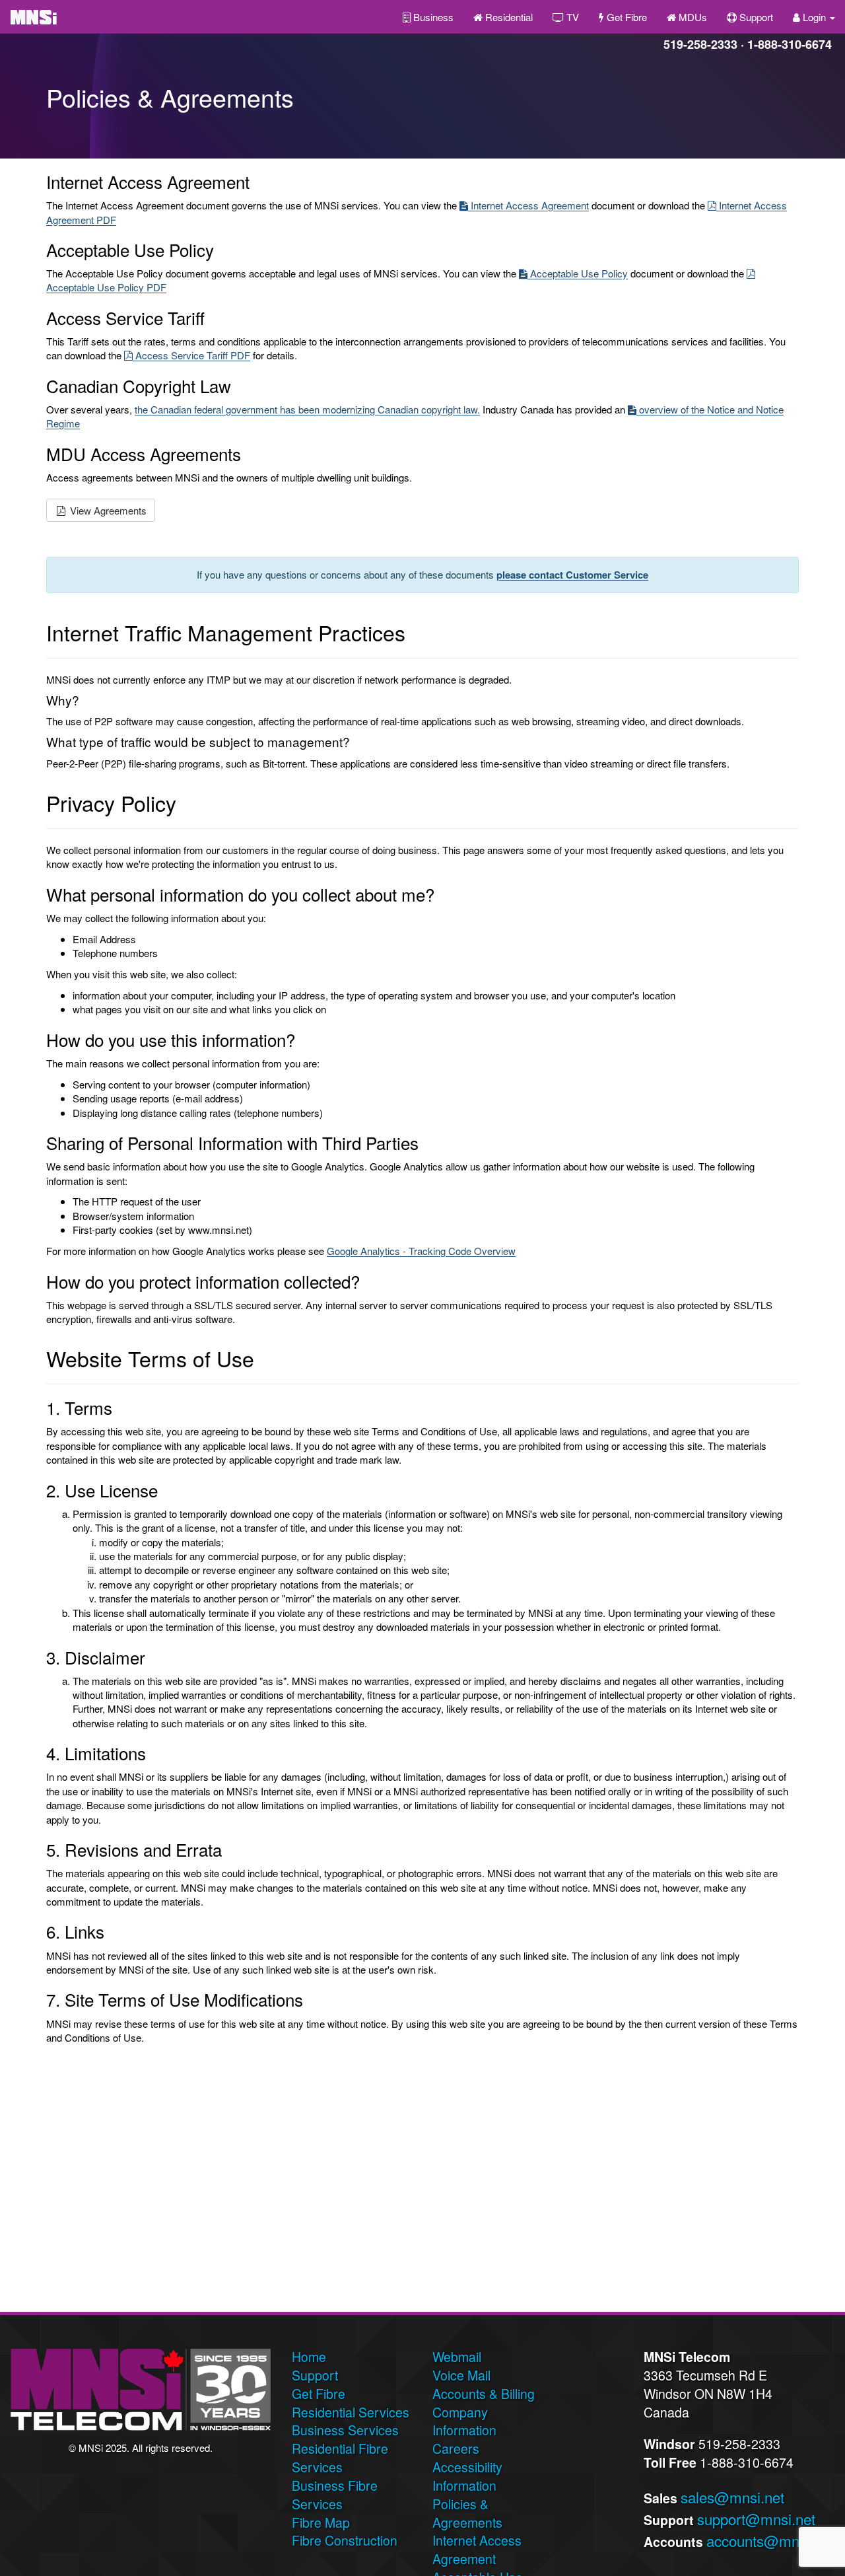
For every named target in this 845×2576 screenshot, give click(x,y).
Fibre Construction (345, 2540)
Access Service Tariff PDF (191, 355)
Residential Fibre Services (340, 2458)
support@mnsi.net (756, 2519)
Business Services (345, 2430)
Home (309, 2357)
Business (432, 17)
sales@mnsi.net (732, 2497)
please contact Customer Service (572, 575)
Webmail (457, 2357)
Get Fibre (625, 17)
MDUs (692, 17)
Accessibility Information (467, 2476)
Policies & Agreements (467, 2513)
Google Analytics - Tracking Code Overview (421, 1251)
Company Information (464, 2421)
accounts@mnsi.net (770, 2540)
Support (755, 17)
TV (571, 17)
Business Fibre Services (335, 2495)
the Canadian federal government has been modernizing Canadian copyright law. (307, 409)
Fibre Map (321, 2522)
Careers (456, 2449)
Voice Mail (461, 2375)
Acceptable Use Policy (578, 273)
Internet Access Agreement (528, 205)
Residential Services (351, 2412)
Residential (508, 17)
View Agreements (107, 510)
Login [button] (814, 17)
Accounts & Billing (484, 2394)
